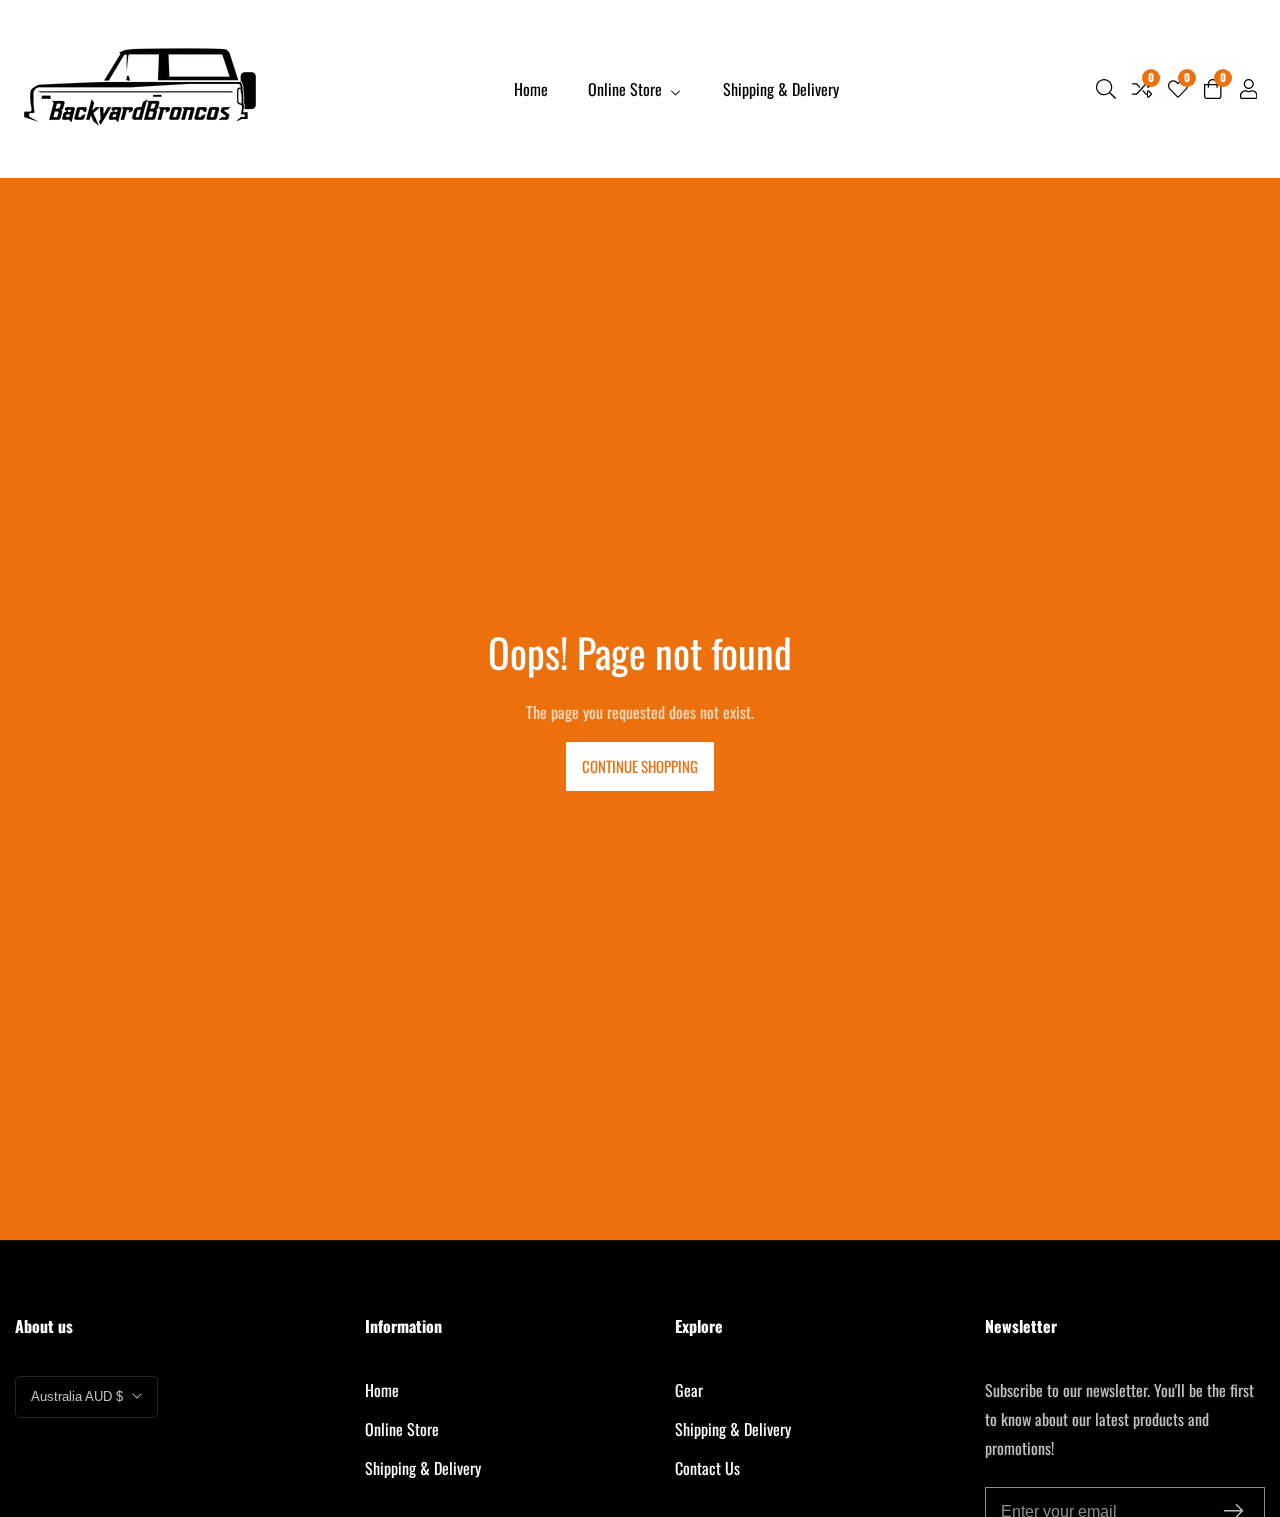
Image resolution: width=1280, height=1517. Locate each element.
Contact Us (707, 1468)
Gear (689, 1390)
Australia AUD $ (79, 1396)
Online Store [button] (627, 89)
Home (531, 89)
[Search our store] (1106, 89)
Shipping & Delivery (781, 89)
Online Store (402, 1429)
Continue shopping (640, 766)
